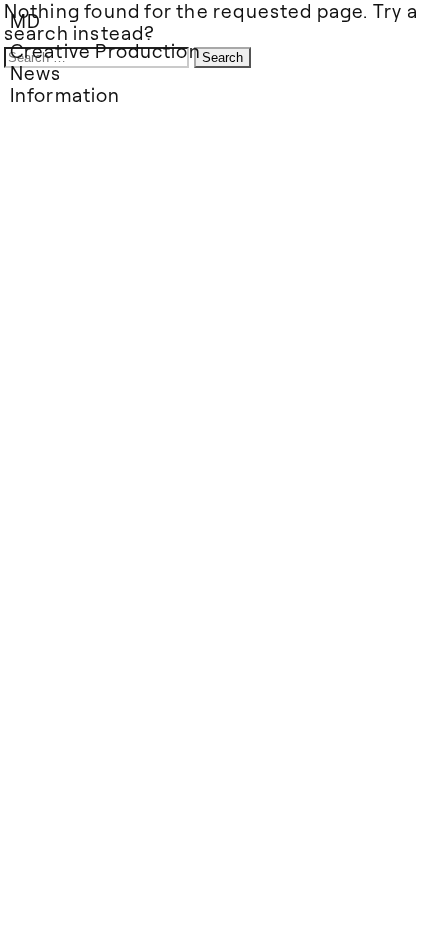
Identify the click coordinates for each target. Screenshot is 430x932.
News (35, 72)
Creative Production (105, 50)
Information (65, 94)
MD (25, 20)
